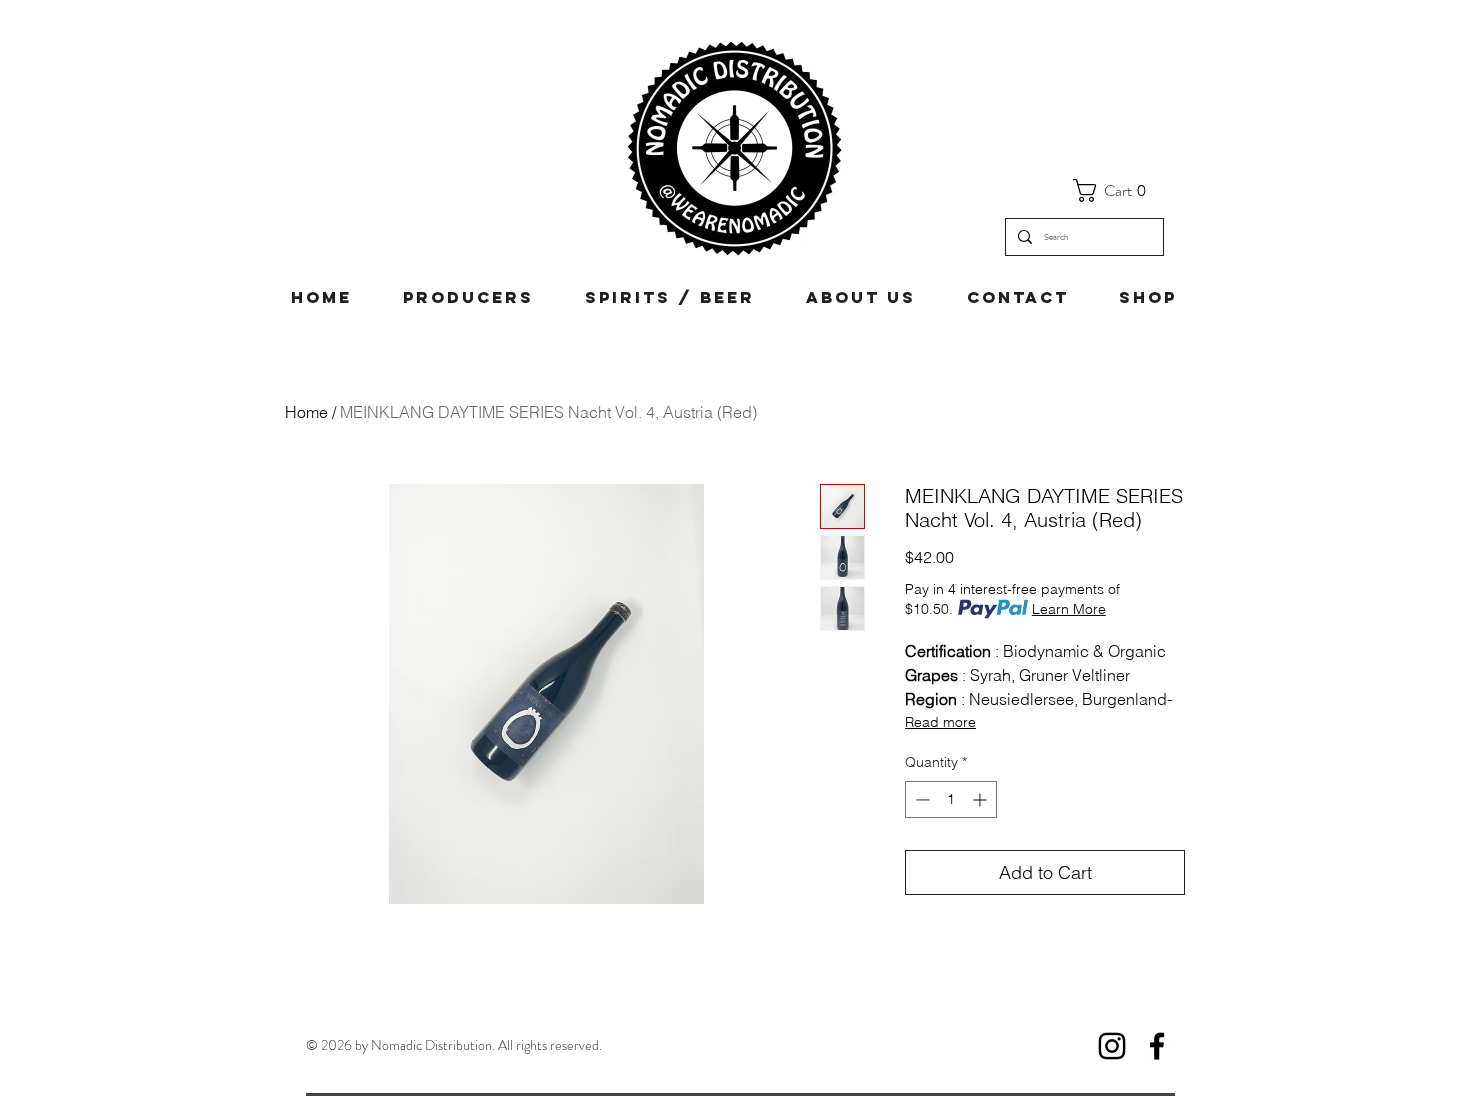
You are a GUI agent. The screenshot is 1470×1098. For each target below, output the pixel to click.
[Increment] (981, 799)
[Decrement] (920, 799)
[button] (1117, 190)
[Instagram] (1112, 1046)
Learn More (1069, 609)
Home (306, 412)
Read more (940, 722)
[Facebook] (1157, 1046)
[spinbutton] (951, 799)
